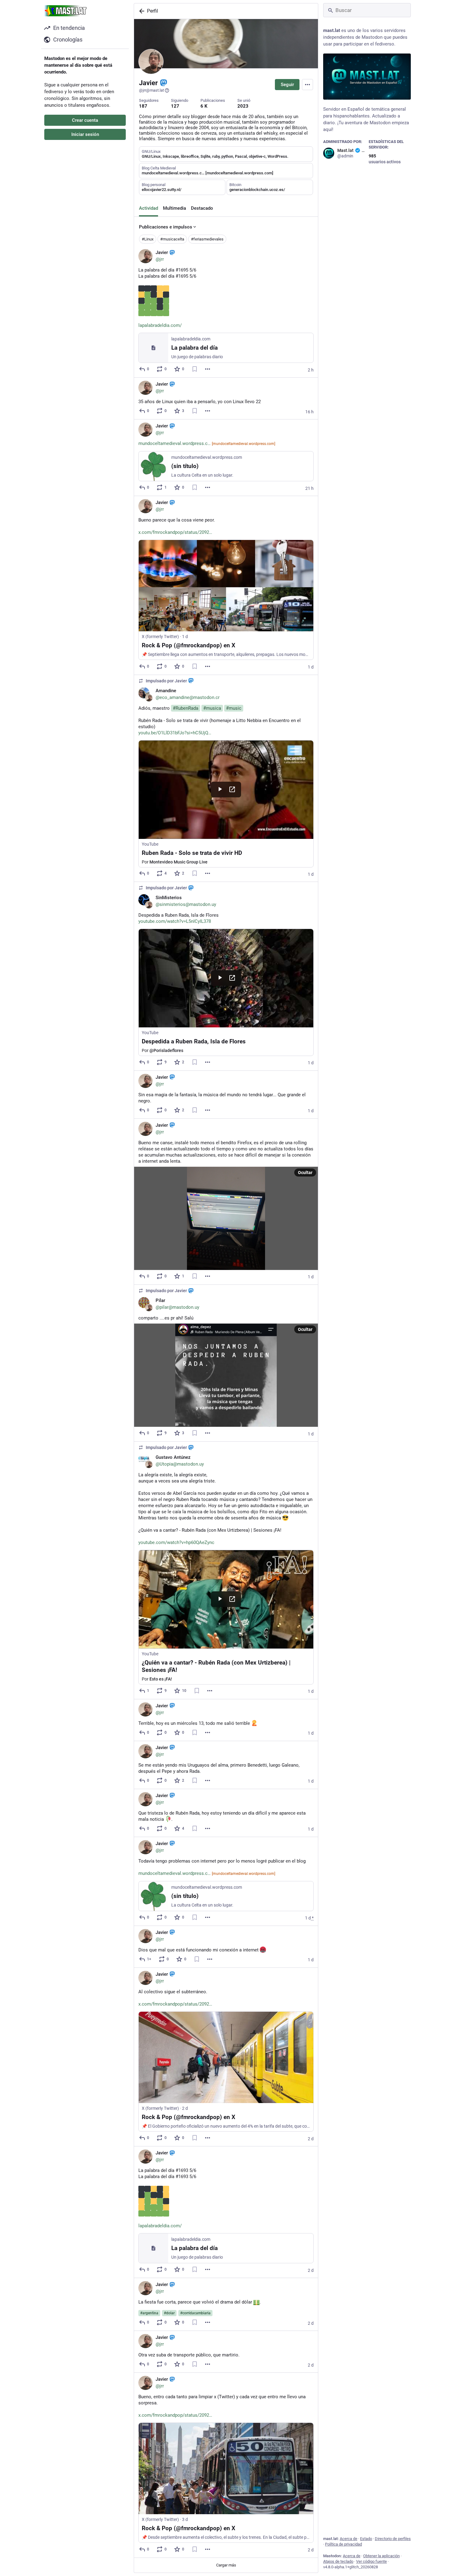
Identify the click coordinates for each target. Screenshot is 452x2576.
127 (175, 106)
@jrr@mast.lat (151, 90)
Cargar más (226, 2565)
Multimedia (174, 208)
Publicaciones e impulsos (166, 227)
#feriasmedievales (207, 239)
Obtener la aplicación (381, 2556)
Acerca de (349, 2539)
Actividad (149, 208)
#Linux (148, 239)
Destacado (202, 208)
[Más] (208, 369)
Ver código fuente (371, 2561)
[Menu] (307, 85)
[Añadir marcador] (195, 369)
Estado (366, 2539)
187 (143, 106)
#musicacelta (172, 239)
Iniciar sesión (85, 134)
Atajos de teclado (338, 2561)
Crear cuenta (85, 120)
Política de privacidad (343, 2544)
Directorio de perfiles (393, 2539)
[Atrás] (141, 11)
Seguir (287, 85)
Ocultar (305, 1173)
